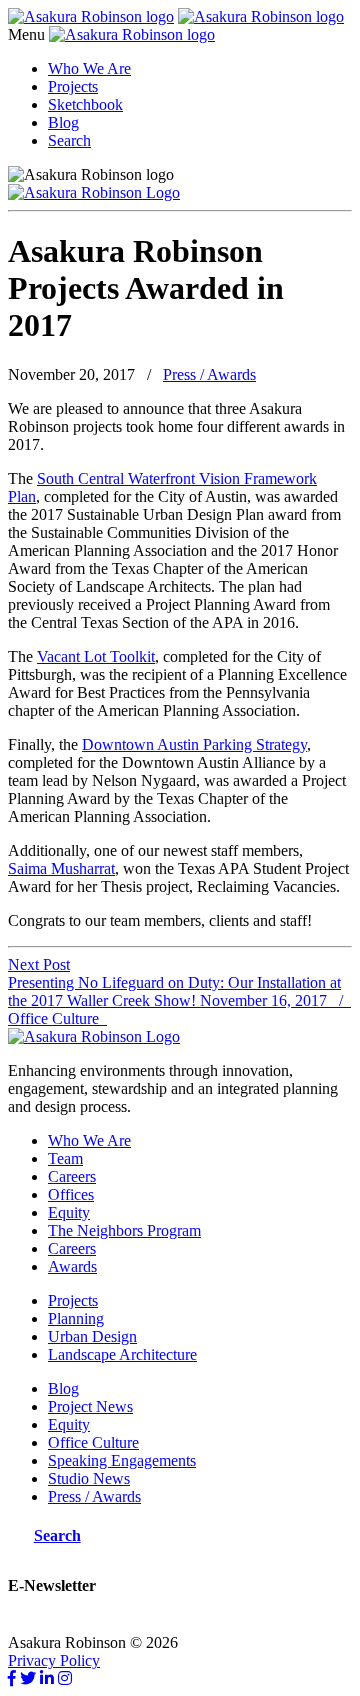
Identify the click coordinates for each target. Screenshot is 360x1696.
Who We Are (89, 68)
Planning (76, 1318)
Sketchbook (85, 104)
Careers (72, 1176)
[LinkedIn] (47, 1678)
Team (65, 1158)
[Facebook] (12, 1678)
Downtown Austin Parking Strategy (194, 744)
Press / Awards (209, 374)
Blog (63, 122)
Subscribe (39, 1624)
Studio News (89, 1478)
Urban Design (92, 1336)
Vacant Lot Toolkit (96, 656)
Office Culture (93, 1442)
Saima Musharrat (61, 868)
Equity (69, 1212)
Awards (72, 1266)
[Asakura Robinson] (94, 1036)
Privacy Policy (54, 1660)
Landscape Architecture (122, 1354)
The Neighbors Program (124, 1230)
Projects (73, 86)
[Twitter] (28, 1678)
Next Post (39, 964)
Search (69, 140)
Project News (90, 1406)
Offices (71, 1194)
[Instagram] (65, 1678)
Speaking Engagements (122, 1460)
